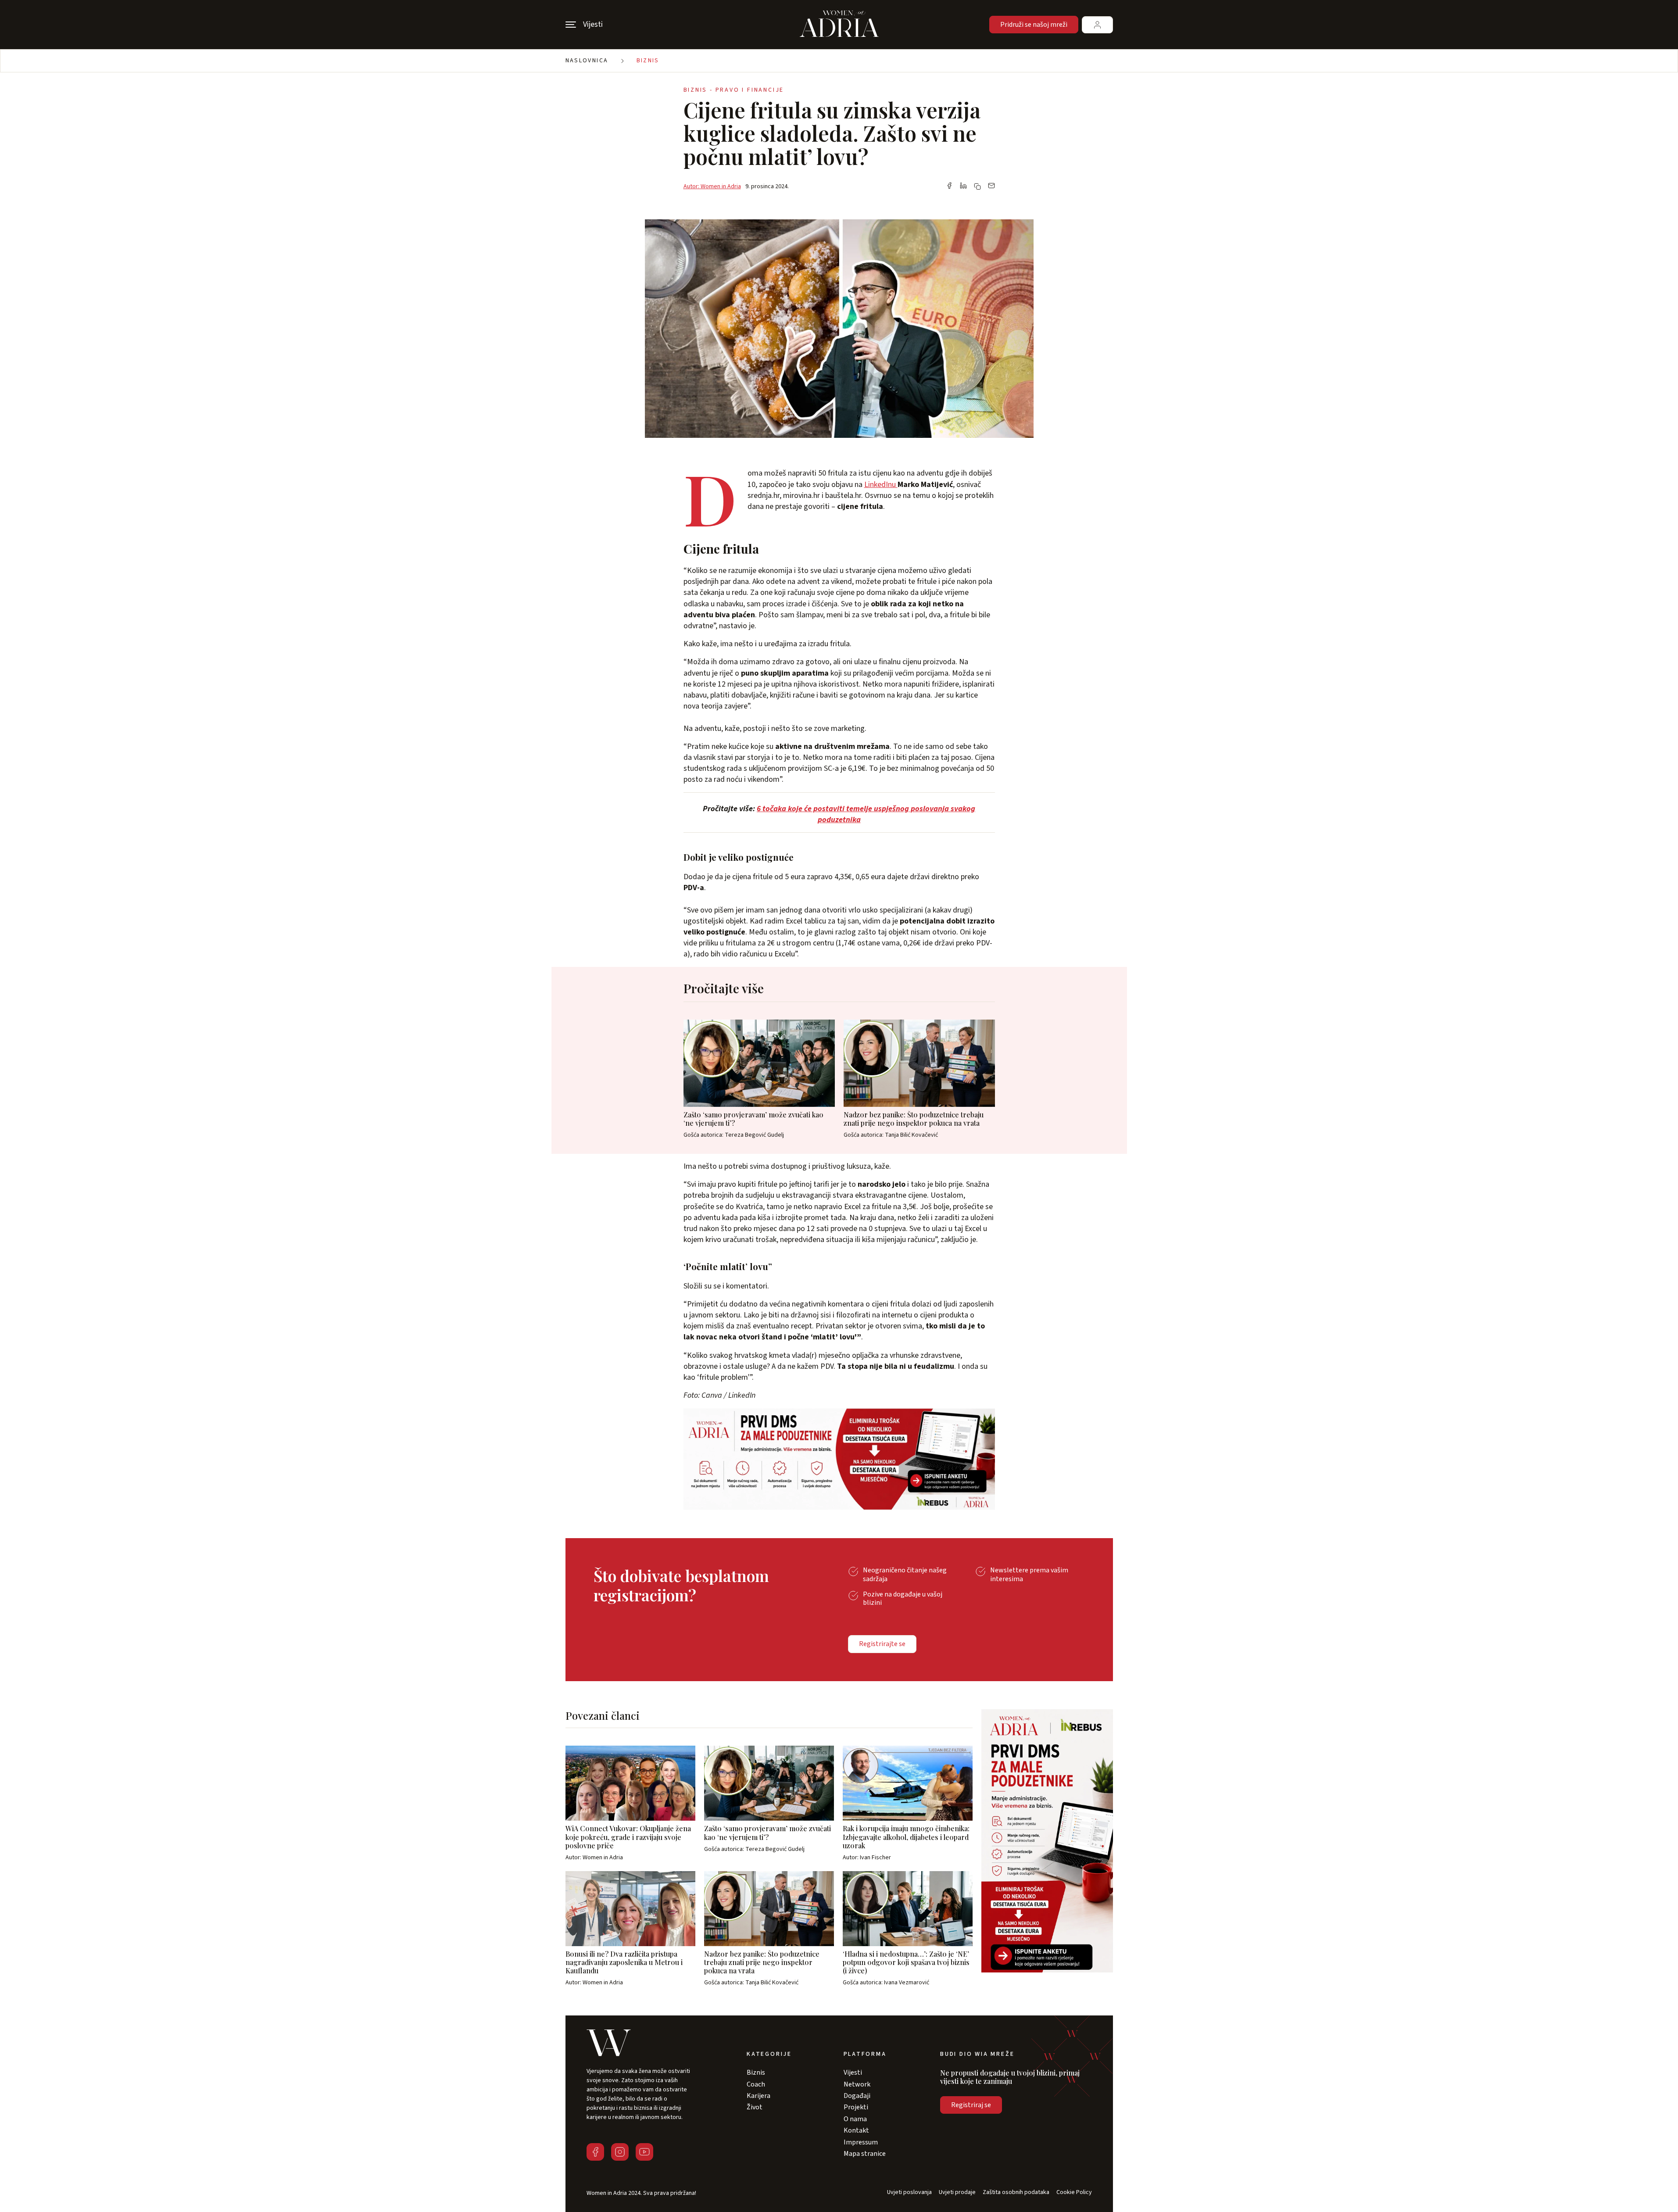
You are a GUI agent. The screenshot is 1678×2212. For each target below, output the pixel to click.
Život (755, 2107)
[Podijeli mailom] (991, 186)
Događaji (857, 2096)
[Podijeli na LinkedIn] (963, 186)
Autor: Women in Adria (712, 186)
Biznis (648, 61)
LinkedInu (881, 485)
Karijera (758, 2096)
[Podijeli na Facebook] (949, 186)
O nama (855, 2119)
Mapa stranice (865, 2154)
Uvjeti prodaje (957, 2192)
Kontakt (856, 2130)
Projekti (856, 2107)
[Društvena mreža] (595, 2152)
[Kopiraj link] (977, 186)
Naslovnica (587, 61)
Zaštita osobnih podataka (1016, 2192)
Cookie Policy (1074, 2192)
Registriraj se (971, 2105)
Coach (756, 2084)
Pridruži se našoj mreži (1034, 25)
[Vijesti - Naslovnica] (839, 25)
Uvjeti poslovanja (909, 2192)
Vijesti (853, 2072)
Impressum (861, 2142)
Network (857, 2084)
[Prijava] (1097, 25)
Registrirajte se (882, 1644)
